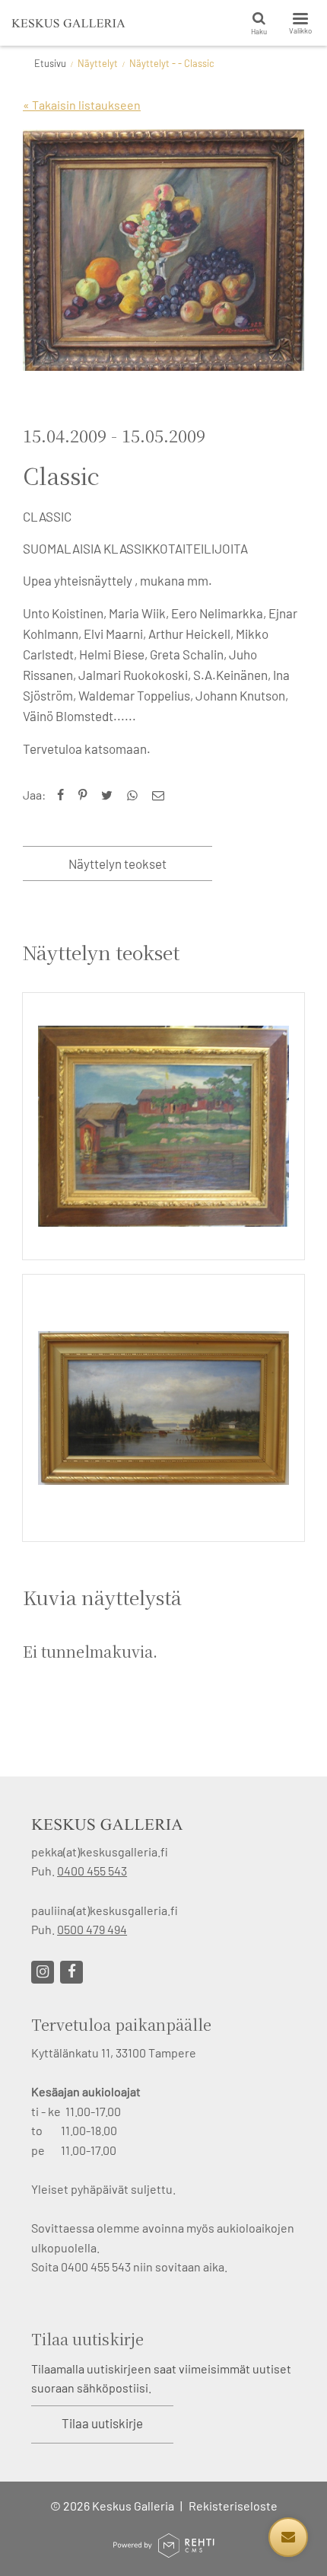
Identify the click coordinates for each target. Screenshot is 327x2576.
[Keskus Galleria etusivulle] (68, 23)
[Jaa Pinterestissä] (86, 795)
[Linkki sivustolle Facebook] (71, 1972)
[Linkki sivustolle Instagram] (43, 1972)
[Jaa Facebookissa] (64, 795)
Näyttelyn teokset (117, 863)
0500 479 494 (92, 1929)
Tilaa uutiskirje (102, 2423)
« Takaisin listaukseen (82, 105)
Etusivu (50, 63)
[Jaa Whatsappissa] (136, 795)
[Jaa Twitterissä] (110, 795)
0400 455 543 (92, 1871)
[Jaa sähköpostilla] (162, 795)
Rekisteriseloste (233, 2506)
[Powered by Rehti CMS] (163, 2551)
